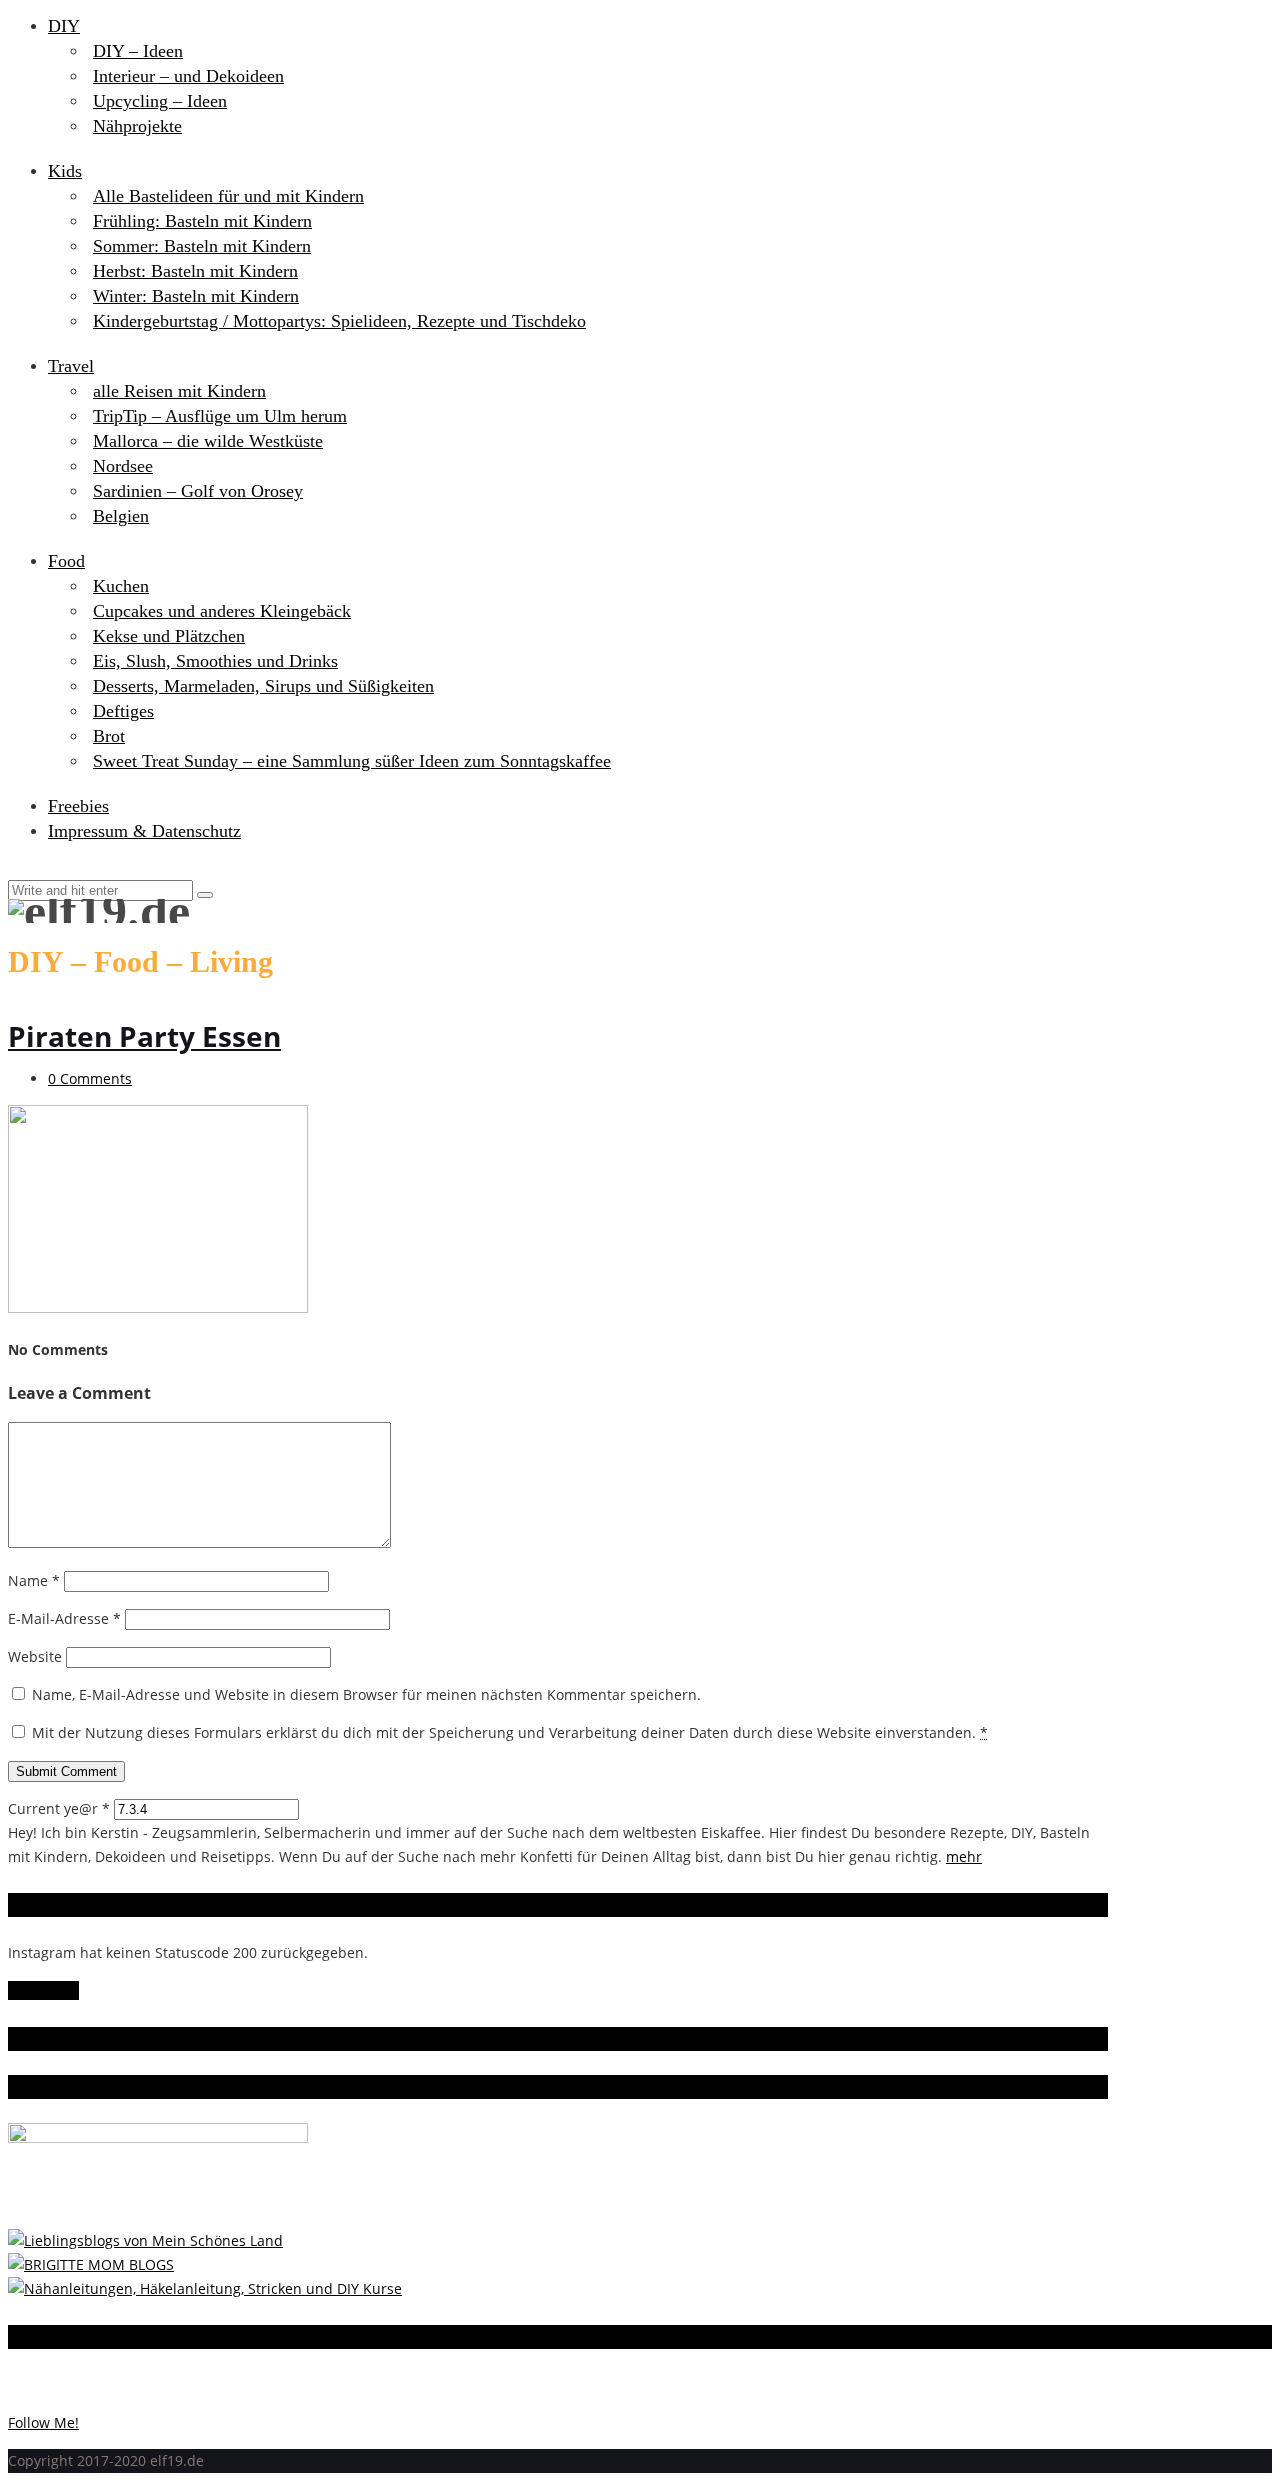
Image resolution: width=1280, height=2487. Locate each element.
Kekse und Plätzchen (169, 636)
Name (34, 1580)
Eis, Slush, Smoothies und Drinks (215, 661)
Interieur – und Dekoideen (188, 76)
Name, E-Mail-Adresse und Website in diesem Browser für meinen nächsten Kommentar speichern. (366, 1694)
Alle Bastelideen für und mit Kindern (228, 196)
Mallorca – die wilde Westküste (208, 441)
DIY (64, 26)
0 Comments (90, 1078)
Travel (71, 366)
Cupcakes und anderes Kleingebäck (222, 611)
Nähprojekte (137, 126)
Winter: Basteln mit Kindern (196, 296)
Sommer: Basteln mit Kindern (202, 246)
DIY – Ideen (138, 51)
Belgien (121, 516)
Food (66, 561)
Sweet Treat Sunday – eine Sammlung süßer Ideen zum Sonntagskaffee (352, 761)
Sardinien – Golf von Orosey (198, 491)
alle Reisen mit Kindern (179, 391)
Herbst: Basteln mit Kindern (195, 271)
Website (35, 1656)
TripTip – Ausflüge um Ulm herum (220, 416)
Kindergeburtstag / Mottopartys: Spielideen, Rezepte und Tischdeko (339, 321)
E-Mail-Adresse (64, 1618)
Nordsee (123, 466)
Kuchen (121, 586)
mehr (964, 1856)
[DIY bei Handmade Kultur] (205, 2288)
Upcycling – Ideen (160, 101)
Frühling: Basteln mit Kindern (202, 221)
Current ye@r (59, 1808)
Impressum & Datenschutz (144, 831)
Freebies (78, 806)
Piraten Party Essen (144, 1036)
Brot (109, 736)
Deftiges (123, 711)
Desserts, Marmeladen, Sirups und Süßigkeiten (263, 686)
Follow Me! (43, 1990)
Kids (65, 171)
